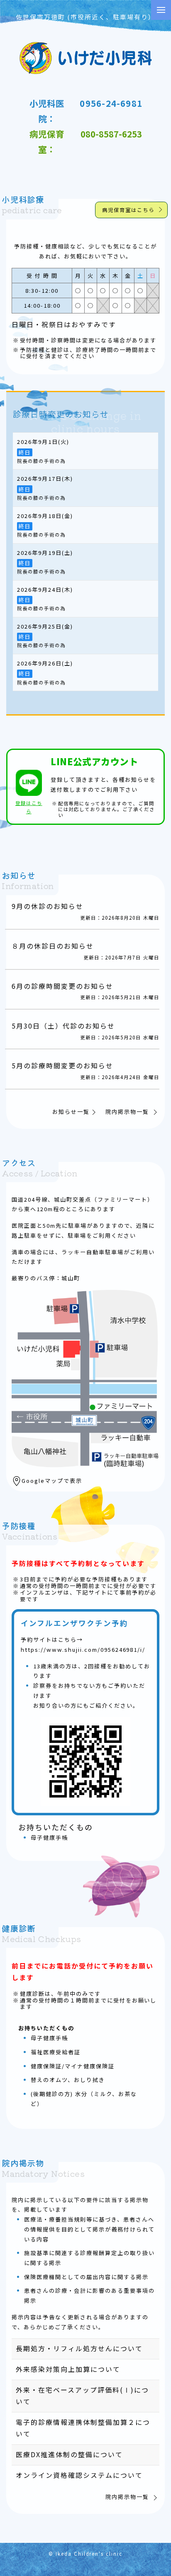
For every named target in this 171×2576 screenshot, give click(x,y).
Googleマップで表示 (52, 1481)
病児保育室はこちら (128, 210)
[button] (161, 10)
